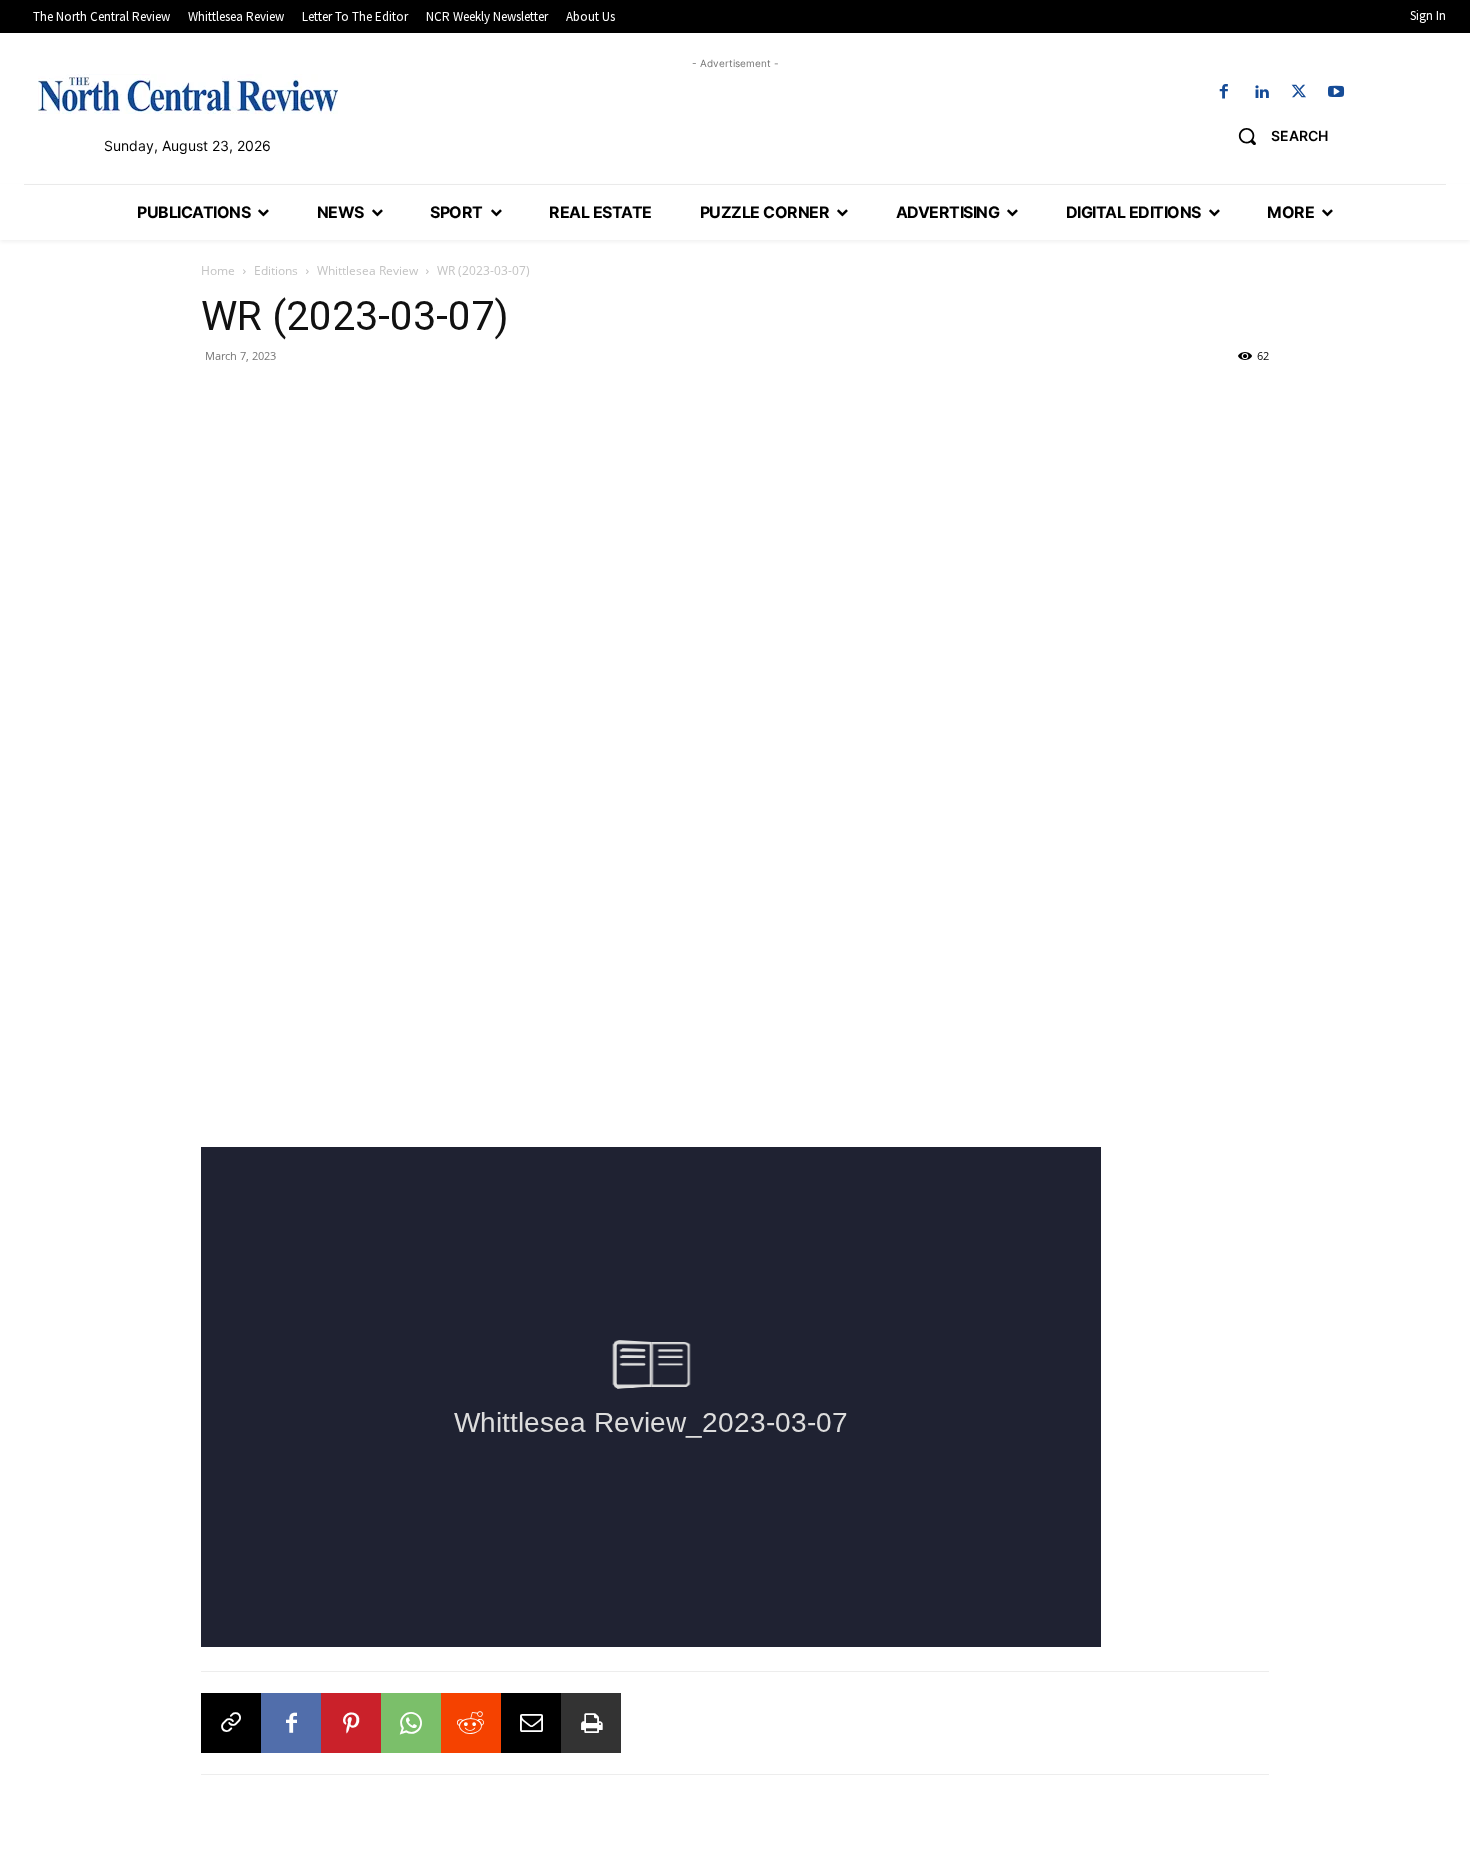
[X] (1298, 92)
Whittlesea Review (367, 270)
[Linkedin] (1261, 92)
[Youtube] (1335, 92)
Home (218, 270)
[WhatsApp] (411, 1723)
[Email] (531, 1723)
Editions (276, 270)
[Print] (591, 1723)
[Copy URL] (231, 1723)
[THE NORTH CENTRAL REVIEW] (188, 94)
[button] (1275, 136)
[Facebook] (1224, 92)
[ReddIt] (471, 1723)
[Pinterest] (351, 1723)
